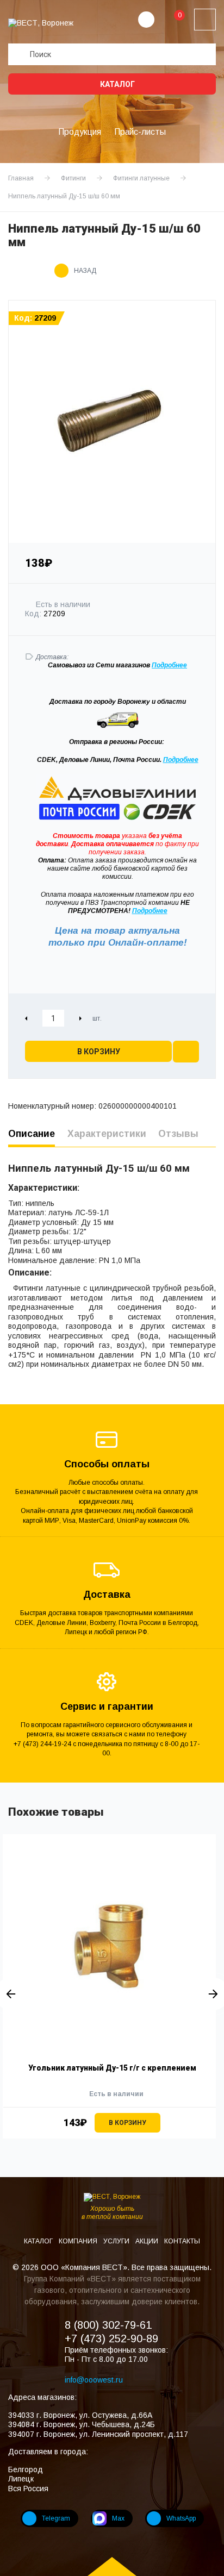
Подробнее (181, 760)
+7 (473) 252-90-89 (111, 2339)
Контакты (182, 2241)
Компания (79, 2241)
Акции (148, 2241)
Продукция (80, 132)
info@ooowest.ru (94, 2380)
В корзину (99, 1052)
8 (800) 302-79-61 (108, 2325)
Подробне (167, 665)
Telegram (56, 2518)
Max (118, 2518)
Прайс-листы (140, 132)
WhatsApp (181, 2518)
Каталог (117, 84)
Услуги (117, 2241)
